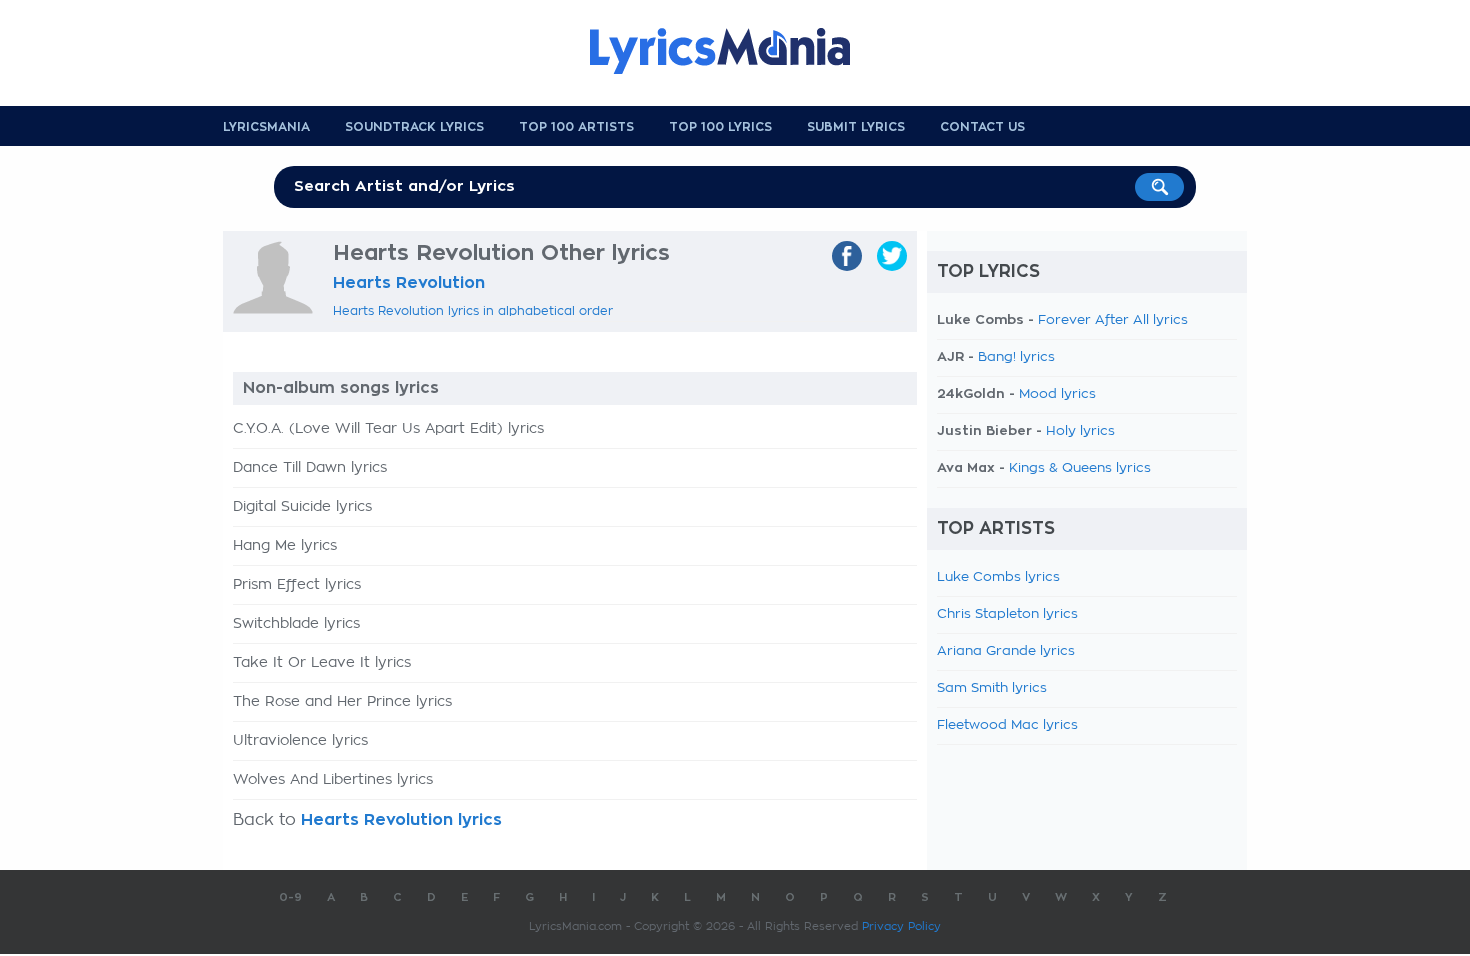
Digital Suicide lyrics (302, 507)
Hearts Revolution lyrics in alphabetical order (473, 311)
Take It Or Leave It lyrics (322, 663)
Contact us (982, 127)
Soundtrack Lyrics (414, 127)
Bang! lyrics (1016, 357)
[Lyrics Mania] (735, 51)
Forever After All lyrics (1113, 320)
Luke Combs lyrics (998, 577)
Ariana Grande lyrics (1006, 651)
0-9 (290, 897)
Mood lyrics (1057, 394)
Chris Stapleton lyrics (1007, 614)
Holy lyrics (1080, 431)
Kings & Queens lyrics (1080, 468)
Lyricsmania (266, 127)
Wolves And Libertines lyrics (333, 780)
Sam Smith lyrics (992, 688)
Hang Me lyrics (285, 546)
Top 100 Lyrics (720, 127)
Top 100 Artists (576, 127)
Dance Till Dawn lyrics (310, 468)
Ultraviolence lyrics (300, 741)
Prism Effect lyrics (297, 585)
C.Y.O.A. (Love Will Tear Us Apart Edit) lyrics (388, 429)
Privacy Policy (901, 926)
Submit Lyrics (856, 127)
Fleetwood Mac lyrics (1007, 725)
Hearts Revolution (409, 283)
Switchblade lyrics (296, 624)
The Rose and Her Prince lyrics (342, 702)
